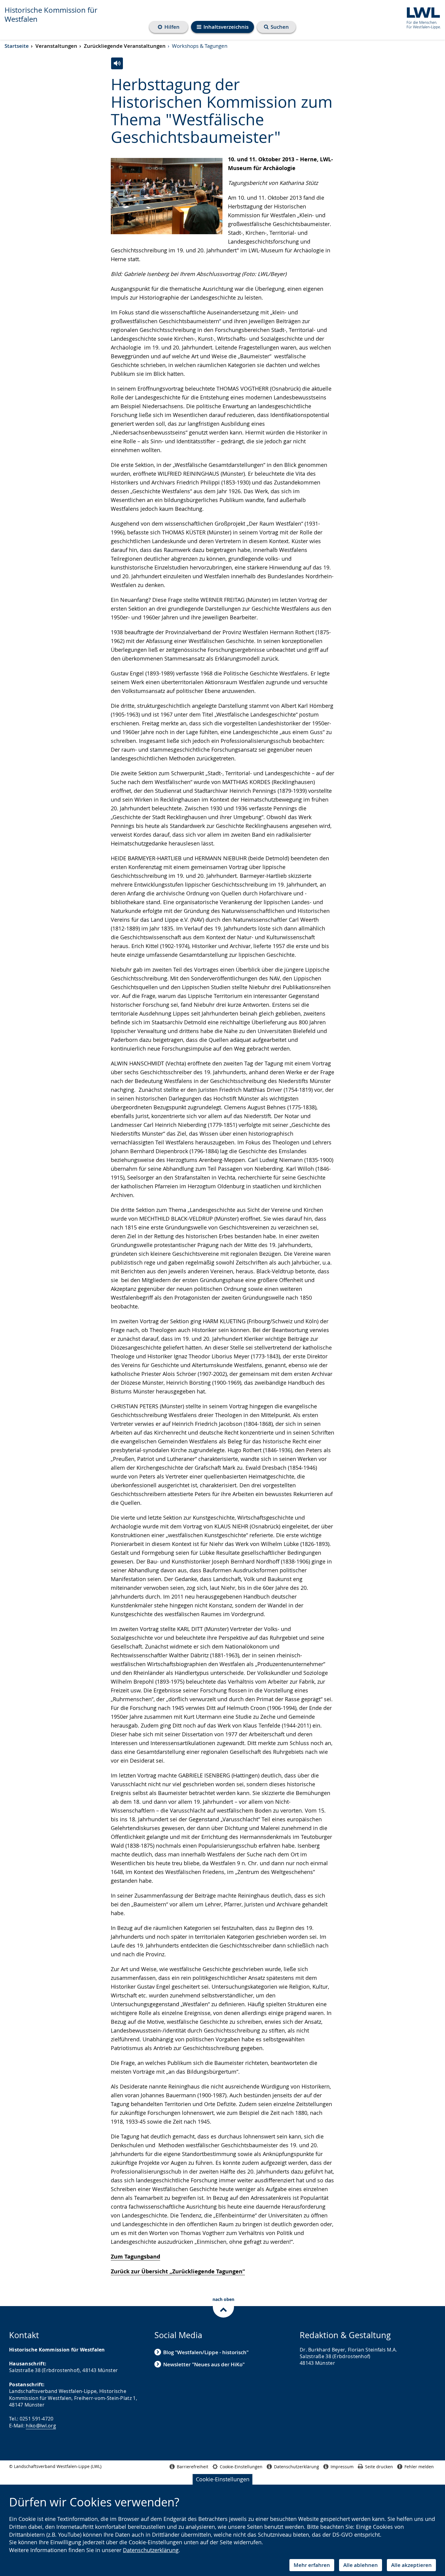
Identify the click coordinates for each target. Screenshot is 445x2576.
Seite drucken (379, 2467)
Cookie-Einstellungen (223, 2479)
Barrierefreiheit (193, 2467)
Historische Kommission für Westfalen (51, 15)
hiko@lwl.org (41, 2426)
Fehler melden (419, 2467)
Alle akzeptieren (411, 2565)
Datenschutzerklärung (151, 2550)
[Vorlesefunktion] (117, 63)
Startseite (17, 46)
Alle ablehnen (361, 2565)
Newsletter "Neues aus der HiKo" (204, 2364)
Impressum (342, 2467)
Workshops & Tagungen (200, 46)
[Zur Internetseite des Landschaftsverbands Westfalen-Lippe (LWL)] (421, 17)
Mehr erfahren (312, 2565)
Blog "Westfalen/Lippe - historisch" (206, 2352)
